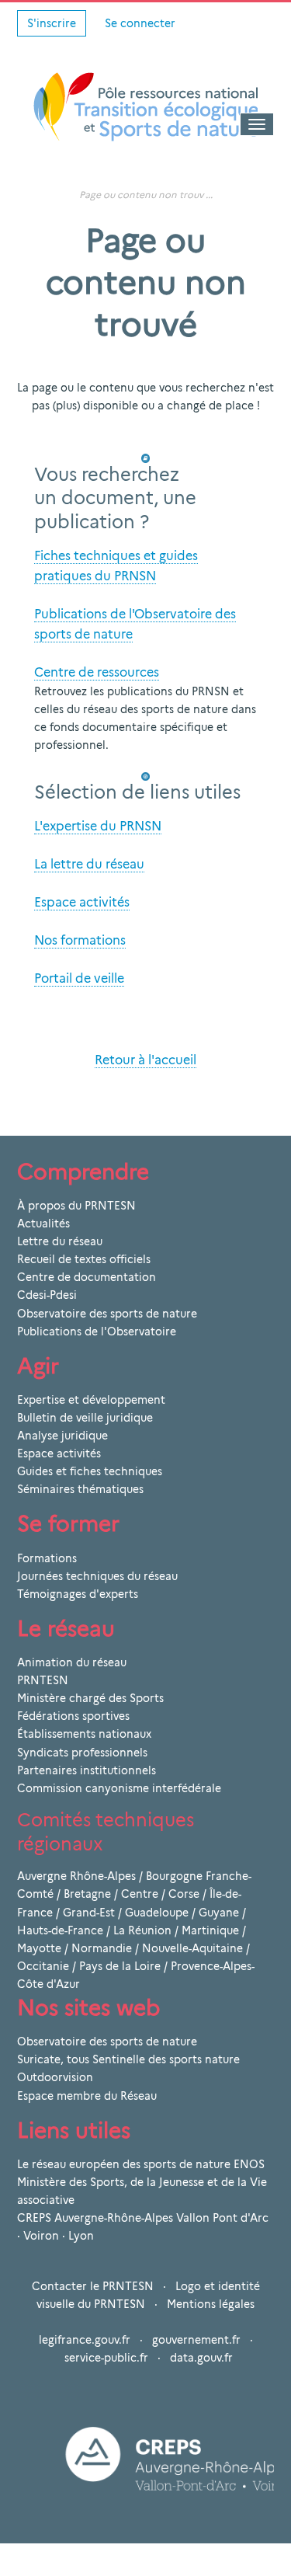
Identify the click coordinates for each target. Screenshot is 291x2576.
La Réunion (142, 1930)
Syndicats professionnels (82, 1753)
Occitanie (43, 1966)
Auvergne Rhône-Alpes (76, 1876)
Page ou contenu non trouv (141, 195)
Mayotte (39, 1948)
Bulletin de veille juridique (85, 1418)
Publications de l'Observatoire (97, 1332)
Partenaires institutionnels (87, 1770)
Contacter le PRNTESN (93, 2286)
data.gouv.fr (201, 2358)
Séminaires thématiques (80, 1489)
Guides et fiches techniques (90, 1471)
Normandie (102, 1948)
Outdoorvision (55, 2077)
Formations (47, 1558)
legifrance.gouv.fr (85, 2340)
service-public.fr (106, 2358)
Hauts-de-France (60, 1930)
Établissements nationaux (84, 1734)
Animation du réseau (72, 1662)
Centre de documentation (87, 1277)
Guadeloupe (157, 1913)
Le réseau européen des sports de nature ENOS (141, 2164)
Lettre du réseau (60, 1241)
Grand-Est (89, 1913)
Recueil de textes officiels (84, 1259)
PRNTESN (43, 1680)
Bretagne (87, 1894)
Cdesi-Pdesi (47, 1295)
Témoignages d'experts (78, 1594)
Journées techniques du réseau (97, 1576)
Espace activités (59, 1453)
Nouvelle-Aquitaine (192, 1948)
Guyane (219, 1913)
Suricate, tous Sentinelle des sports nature (128, 2059)
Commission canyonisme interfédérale (119, 1788)
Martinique (210, 1930)
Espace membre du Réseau (87, 2096)
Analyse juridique (62, 1436)
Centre (140, 1894)
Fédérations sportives (73, 1716)
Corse (184, 1894)
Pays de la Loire (120, 1966)
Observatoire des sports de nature (107, 1314)
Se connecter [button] (140, 23)
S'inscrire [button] (52, 23)
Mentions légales (211, 2304)
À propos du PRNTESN (76, 1206)
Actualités (43, 1224)
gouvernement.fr (196, 2340)
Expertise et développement (91, 1400)
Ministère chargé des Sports (90, 1698)
